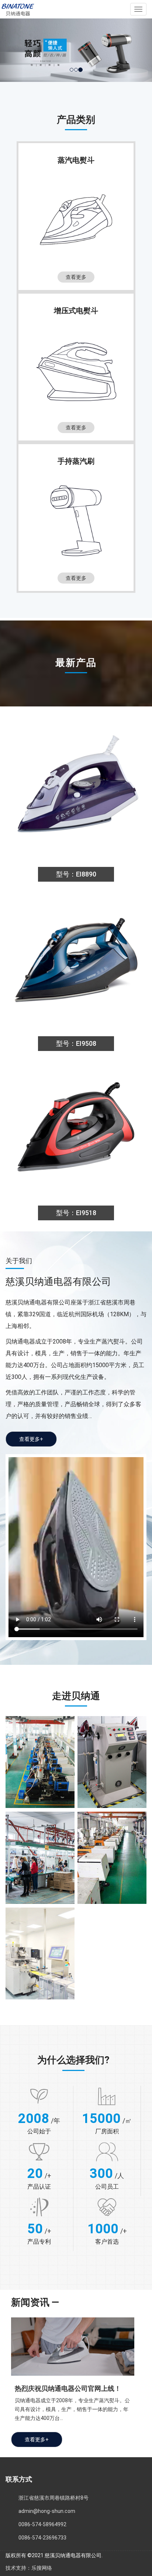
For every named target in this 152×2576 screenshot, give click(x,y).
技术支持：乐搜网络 (29, 2568)
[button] (11, 50)
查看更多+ (31, 1439)
